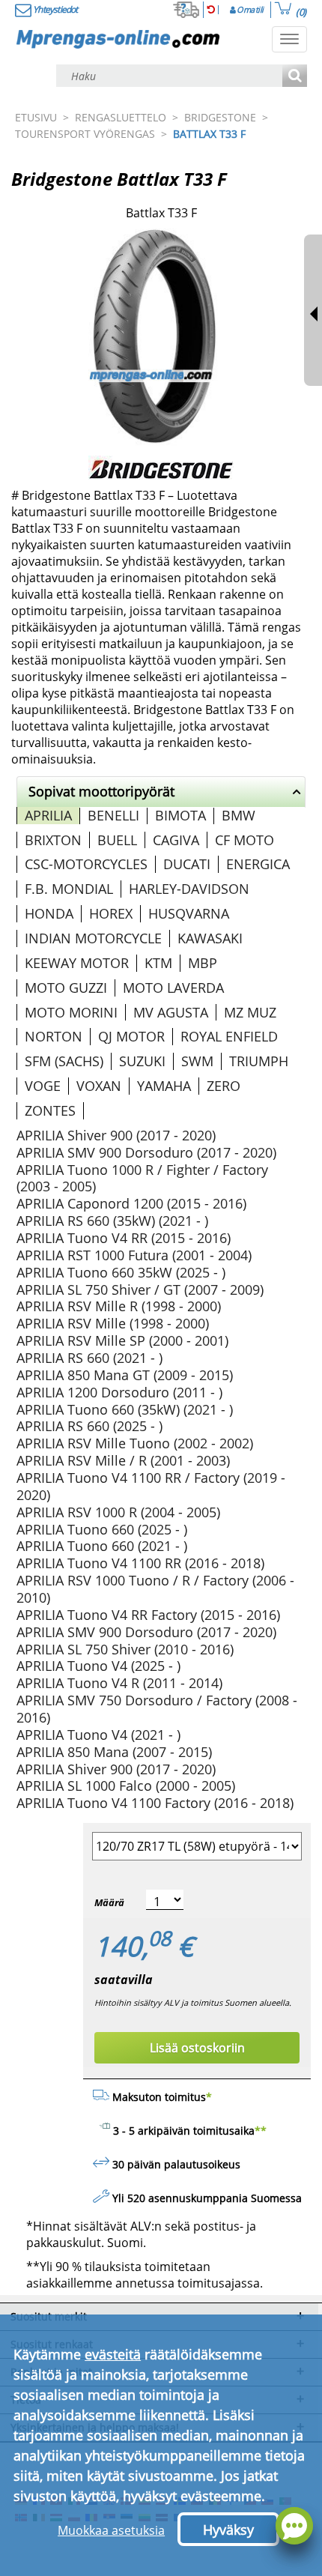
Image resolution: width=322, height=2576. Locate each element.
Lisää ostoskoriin (197, 2048)
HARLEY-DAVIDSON (189, 889)
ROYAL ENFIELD (229, 1036)
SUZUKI (142, 1061)
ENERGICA (258, 864)
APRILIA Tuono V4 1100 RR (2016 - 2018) (140, 1563)
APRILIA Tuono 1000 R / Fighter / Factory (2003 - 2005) (142, 1178)
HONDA (49, 913)
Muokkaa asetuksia (111, 2530)
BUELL (117, 840)
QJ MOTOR (131, 1036)
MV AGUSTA (171, 1012)
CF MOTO (244, 840)
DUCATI (187, 864)
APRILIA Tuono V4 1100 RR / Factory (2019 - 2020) (151, 1486)
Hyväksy (228, 2530)
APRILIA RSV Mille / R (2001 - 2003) (123, 1460)
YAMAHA (164, 1086)
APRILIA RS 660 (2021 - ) (89, 1358)
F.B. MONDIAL (69, 889)
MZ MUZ (250, 1012)
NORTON (54, 1036)
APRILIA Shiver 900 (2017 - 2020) (116, 1135)
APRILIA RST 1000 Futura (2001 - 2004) (134, 1255)
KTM (158, 963)
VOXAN (99, 1086)
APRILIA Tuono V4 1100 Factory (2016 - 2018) (155, 1803)
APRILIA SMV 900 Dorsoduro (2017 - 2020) (146, 1152)
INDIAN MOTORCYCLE (93, 938)
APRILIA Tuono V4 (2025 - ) (98, 1666)
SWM (197, 1061)
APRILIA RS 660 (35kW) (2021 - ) (112, 1221)
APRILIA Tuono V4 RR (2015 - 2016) (124, 1238)
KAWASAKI (210, 938)
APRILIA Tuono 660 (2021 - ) (102, 1546)
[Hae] (295, 77)
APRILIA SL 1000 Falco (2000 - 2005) (126, 1786)
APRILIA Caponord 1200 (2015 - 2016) (131, 1203)
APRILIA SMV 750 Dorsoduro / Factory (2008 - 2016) (157, 1709)
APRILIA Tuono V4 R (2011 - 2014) (119, 1683)
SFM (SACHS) (64, 1061)
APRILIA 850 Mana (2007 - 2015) (114, 1752)
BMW (239, 815)
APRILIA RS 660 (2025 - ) (89, 1426)
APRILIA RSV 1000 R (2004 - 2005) (118, 1512)
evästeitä (113, 2354)
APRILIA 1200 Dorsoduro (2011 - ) (119, 1392)
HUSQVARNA (189, 913)
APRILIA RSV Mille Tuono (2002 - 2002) (135, 1443)
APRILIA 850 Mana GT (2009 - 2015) (125, 1375)
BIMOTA (180, 815)
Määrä (109, 1902)
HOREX (111, 913)
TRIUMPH (259, 1061)
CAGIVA (176, 840)
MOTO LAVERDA (173, 988)
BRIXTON (53, 840)
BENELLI (113, 815)
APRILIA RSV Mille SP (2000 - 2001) (122, 1340)
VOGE (43, 1086)
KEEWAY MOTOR (77, 963)
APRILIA (48, 815)
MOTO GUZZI (66, 988)
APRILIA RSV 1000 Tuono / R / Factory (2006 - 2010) (155, 1589)
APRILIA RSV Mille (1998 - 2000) (113, 1323)
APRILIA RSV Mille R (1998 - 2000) (119, 1306)
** (261, 2131)
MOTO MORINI (71, 1012)
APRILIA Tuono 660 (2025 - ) (102, 1529)
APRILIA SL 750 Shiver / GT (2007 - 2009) (140, 1289)
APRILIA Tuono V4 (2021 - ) (98, 1735)
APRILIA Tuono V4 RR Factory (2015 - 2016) (148, 1615)
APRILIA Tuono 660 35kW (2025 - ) (121, 1272)
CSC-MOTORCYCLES (86, 864)
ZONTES (50, 1110)
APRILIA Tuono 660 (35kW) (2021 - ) (125, 1409)
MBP (203, 963)
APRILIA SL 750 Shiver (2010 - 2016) (125, 1649)
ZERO (224, 1086)
